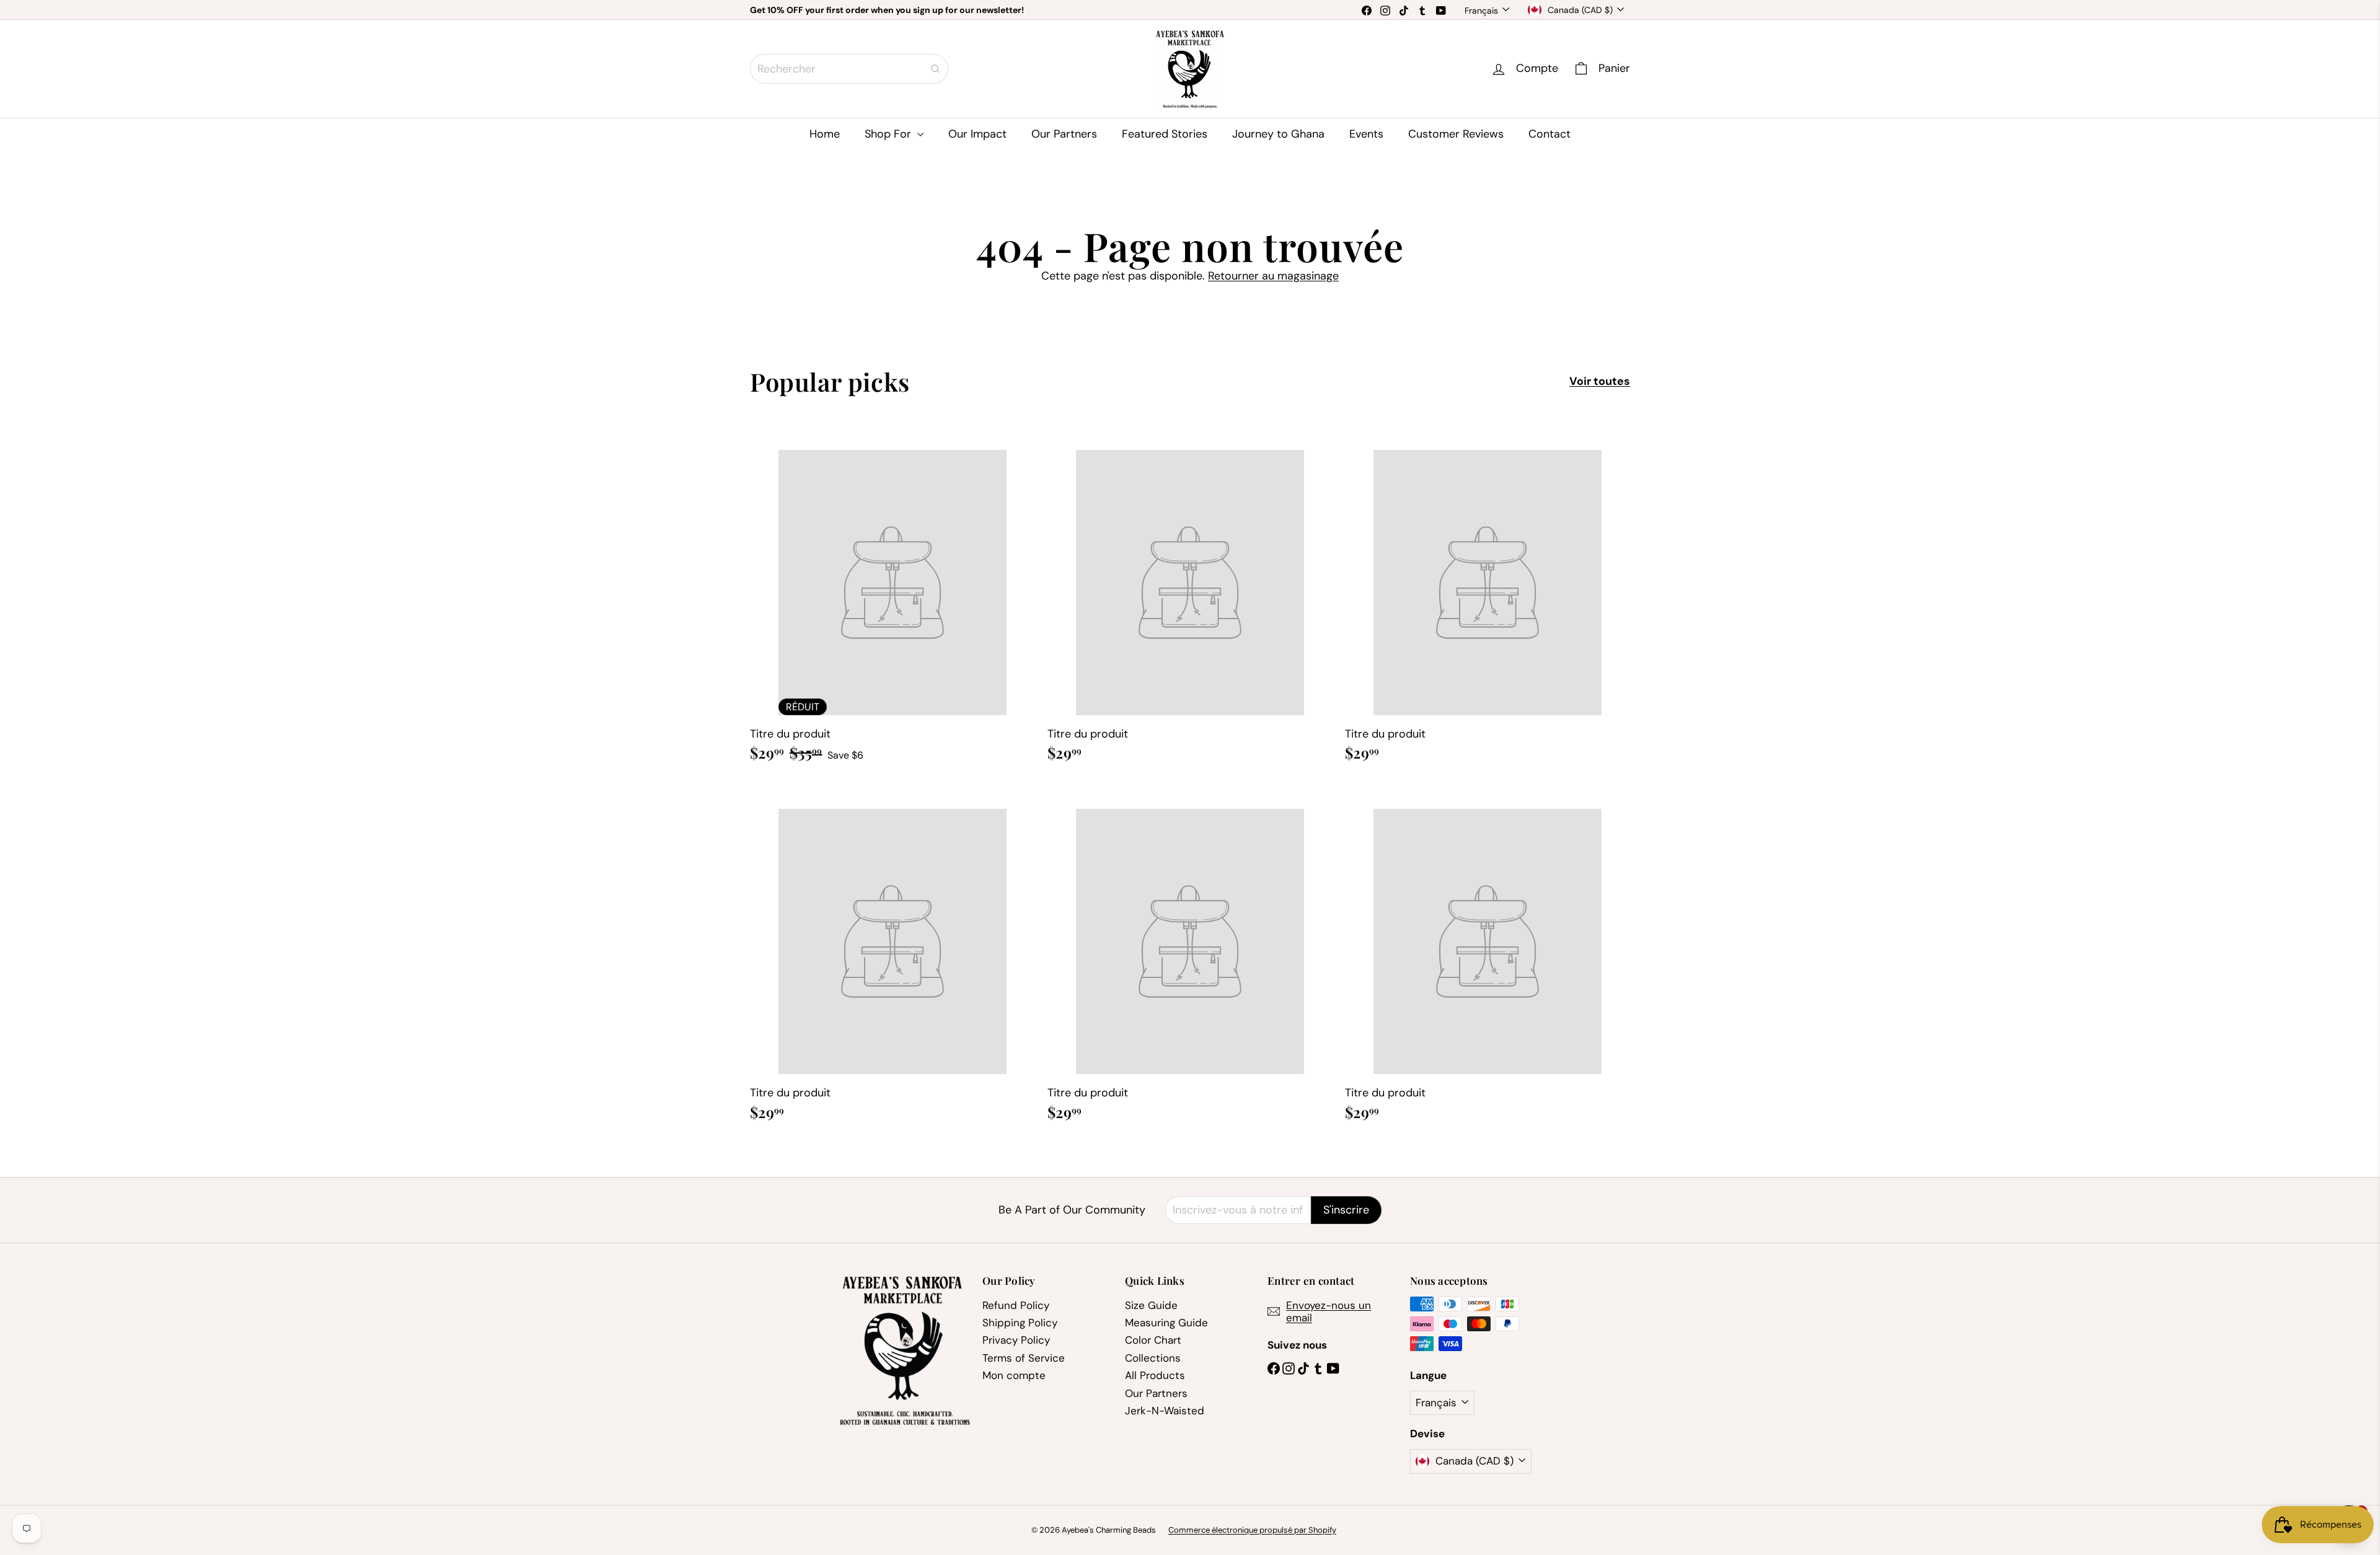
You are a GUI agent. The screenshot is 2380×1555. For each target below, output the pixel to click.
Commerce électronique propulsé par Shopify (1252, 1530)
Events (1366, 134)
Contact (1549, 134)
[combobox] (849, 69)
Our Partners (1064, 134)
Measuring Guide (1166, 1323)
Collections (1153, 1358)
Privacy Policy (1016, 1340)
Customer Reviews (1456, 134)
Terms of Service (1024, 1358)
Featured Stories (1165, 134)
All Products (1155, 1375)
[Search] (935, 69)
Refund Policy (1016, 1305)
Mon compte (1014, 1375)
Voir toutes (1600, 382)
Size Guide (1151, 1305)
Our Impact (977, 134)
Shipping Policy (1020, 1323)
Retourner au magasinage (1273, 276)
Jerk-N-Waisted (1165, 1411)
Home (825, 134)
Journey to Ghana (1278, 134)
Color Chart (1153, 1340)
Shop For (889, 134)
